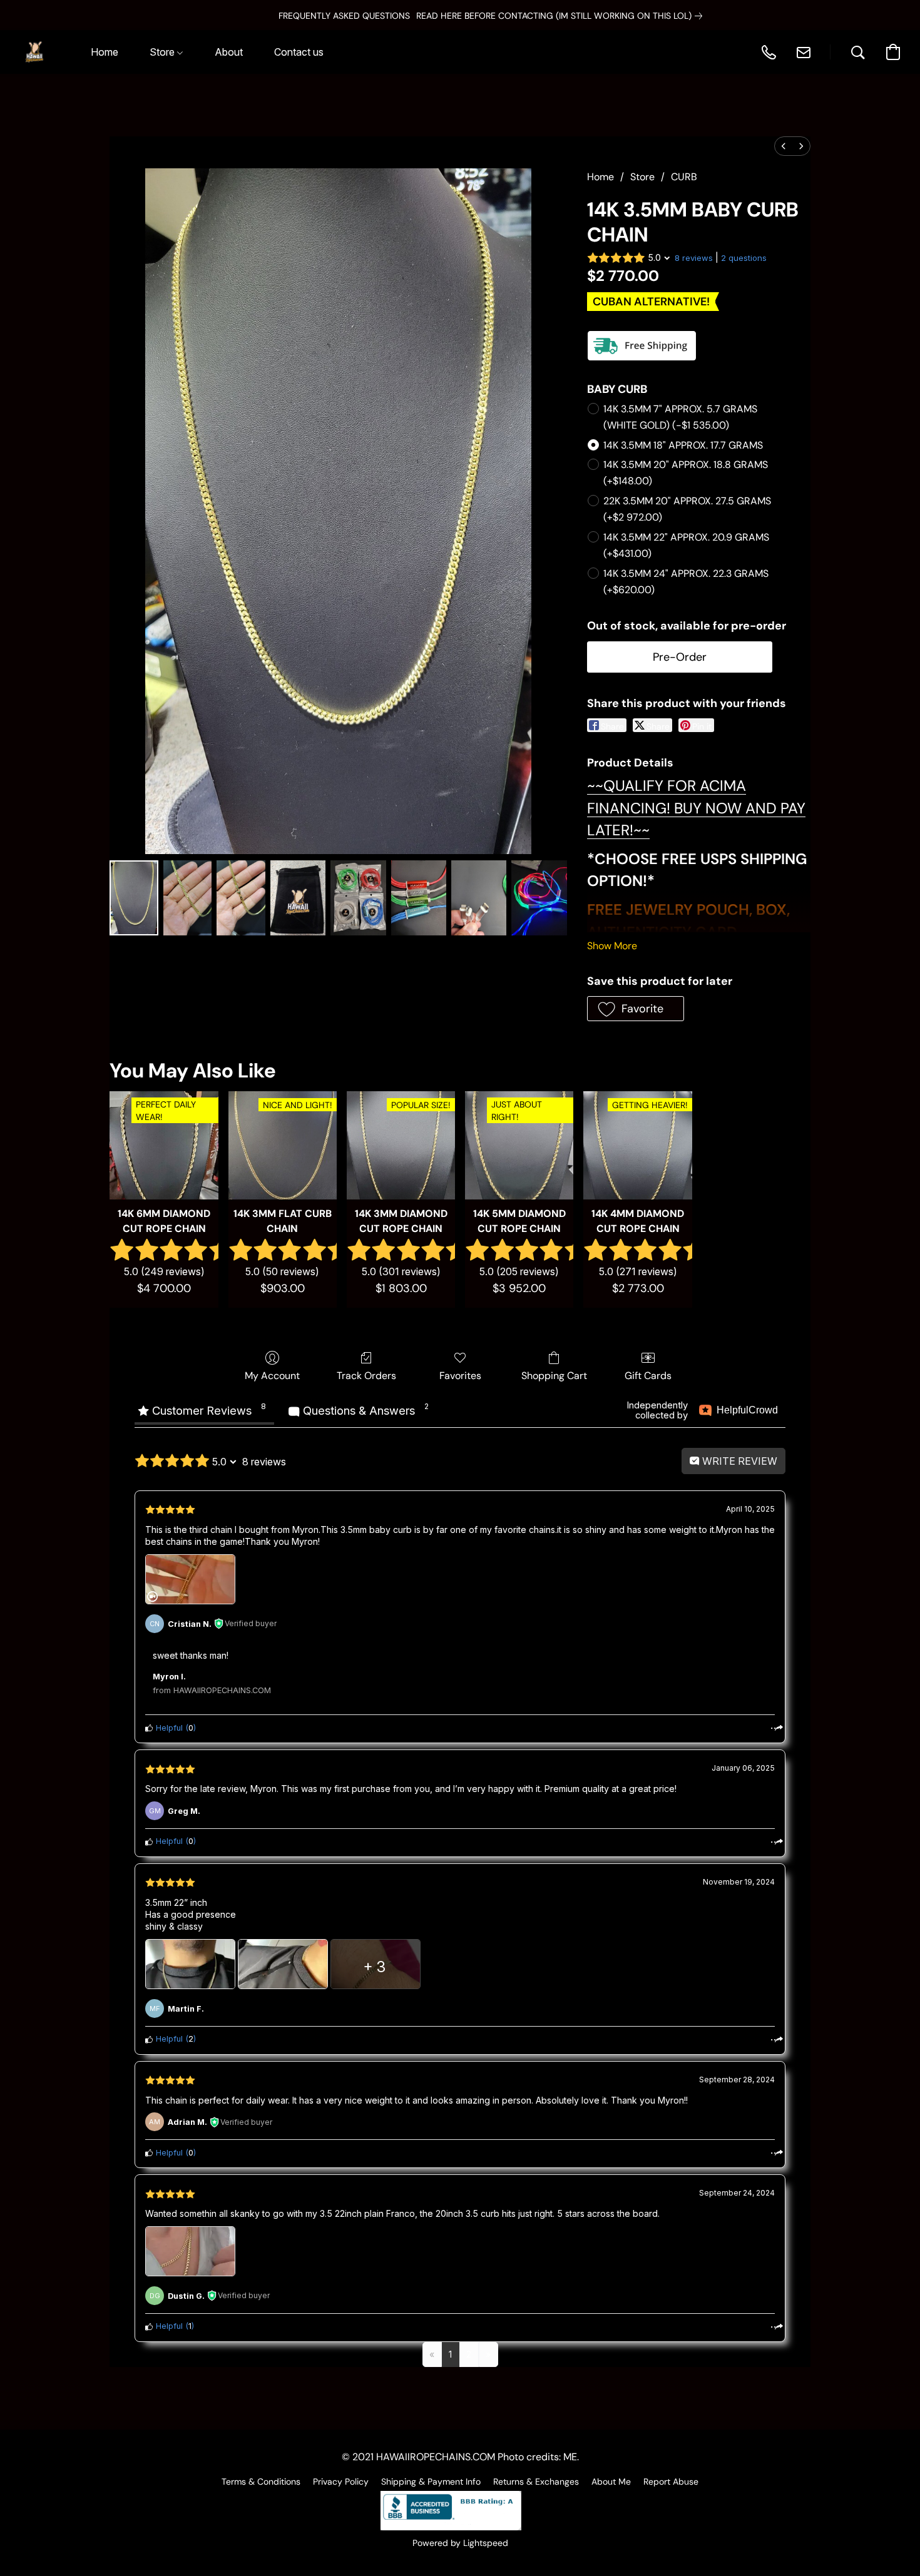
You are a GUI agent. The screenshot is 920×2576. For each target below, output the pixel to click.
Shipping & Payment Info (431, 2482)
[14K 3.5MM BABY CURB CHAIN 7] (539, 898)
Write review (739, 1461)
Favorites (460, 1376)
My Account (272, 1376)
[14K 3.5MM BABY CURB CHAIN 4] (358, 898)
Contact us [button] (299, 52)
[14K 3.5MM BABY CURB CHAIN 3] (298, 898)
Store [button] (163, 52)
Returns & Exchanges (536, 2482)
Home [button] (105, 52)
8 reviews (694, 258)
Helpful (168, 1728)
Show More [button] (612, 946)
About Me (611, 2482)
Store (642, 177)
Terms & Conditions (261, 2482)
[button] (34, 52)
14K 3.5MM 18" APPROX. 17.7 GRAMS (683, 445)
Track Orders (366, 1376)
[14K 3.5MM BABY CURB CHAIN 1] (188, 898)
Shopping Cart (554, 1376)
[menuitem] (784, 146)
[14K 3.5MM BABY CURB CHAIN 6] (479, 898)
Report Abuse (671, 2482)
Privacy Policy (341, 2482)
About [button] (229, 52)
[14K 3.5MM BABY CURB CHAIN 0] (134, 898)
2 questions (744, 258)
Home (601, 177)
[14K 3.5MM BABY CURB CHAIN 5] (419, 898)
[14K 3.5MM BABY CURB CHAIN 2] (241, 898)
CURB (684, 177)
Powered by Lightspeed (460, 2543)
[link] (529, 16)
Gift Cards (648, 1376)
